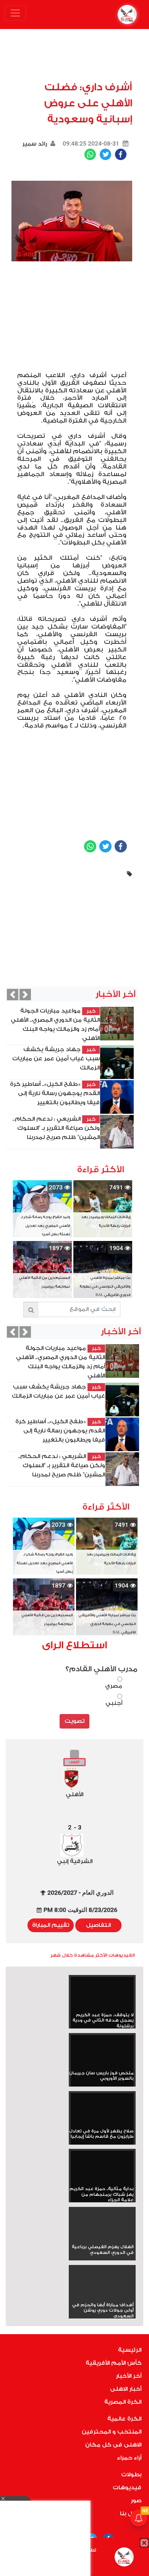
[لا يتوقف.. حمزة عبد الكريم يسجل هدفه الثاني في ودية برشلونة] (102, 1995)
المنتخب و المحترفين (112, 2432)
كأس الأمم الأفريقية (113, 2363)
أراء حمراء (129, 2458)
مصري (114, 1686)
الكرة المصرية (123, 2402)
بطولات (131, 2475)
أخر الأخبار (129, 2376)
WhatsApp (90, 154)
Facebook (121, 154)
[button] (13, 995)
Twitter (105, 154)
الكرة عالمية (124, 2419)
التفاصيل (98, 1925)
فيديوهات (127, 2488)
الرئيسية (130, 2350)
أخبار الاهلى (126, 2389)
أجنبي (114, 1703)
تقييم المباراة (51, 1925)
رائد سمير (35, 144)
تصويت (74, 1721)
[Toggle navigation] (15, 13)
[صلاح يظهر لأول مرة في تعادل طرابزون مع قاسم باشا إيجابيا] (102, 2111)
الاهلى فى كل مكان (113, 2445)
